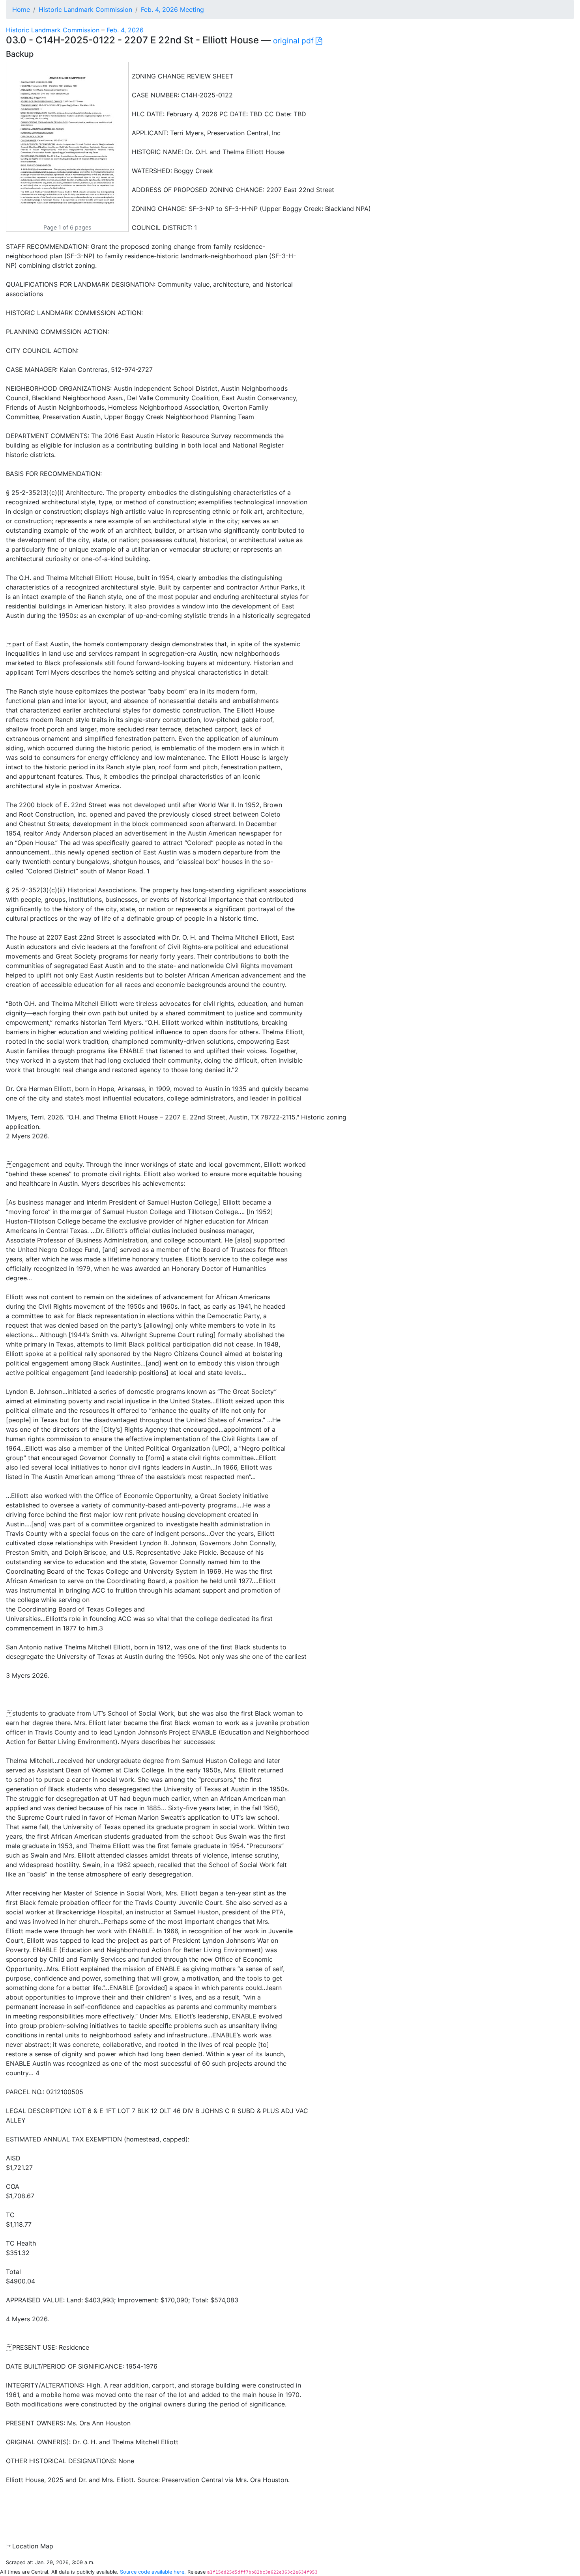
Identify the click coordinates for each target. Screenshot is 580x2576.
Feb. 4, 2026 (125, 30)
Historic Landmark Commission (85, 9)
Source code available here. (153, 2572)
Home (21, 9)
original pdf (294, 41)
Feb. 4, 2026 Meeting (172, 9)
